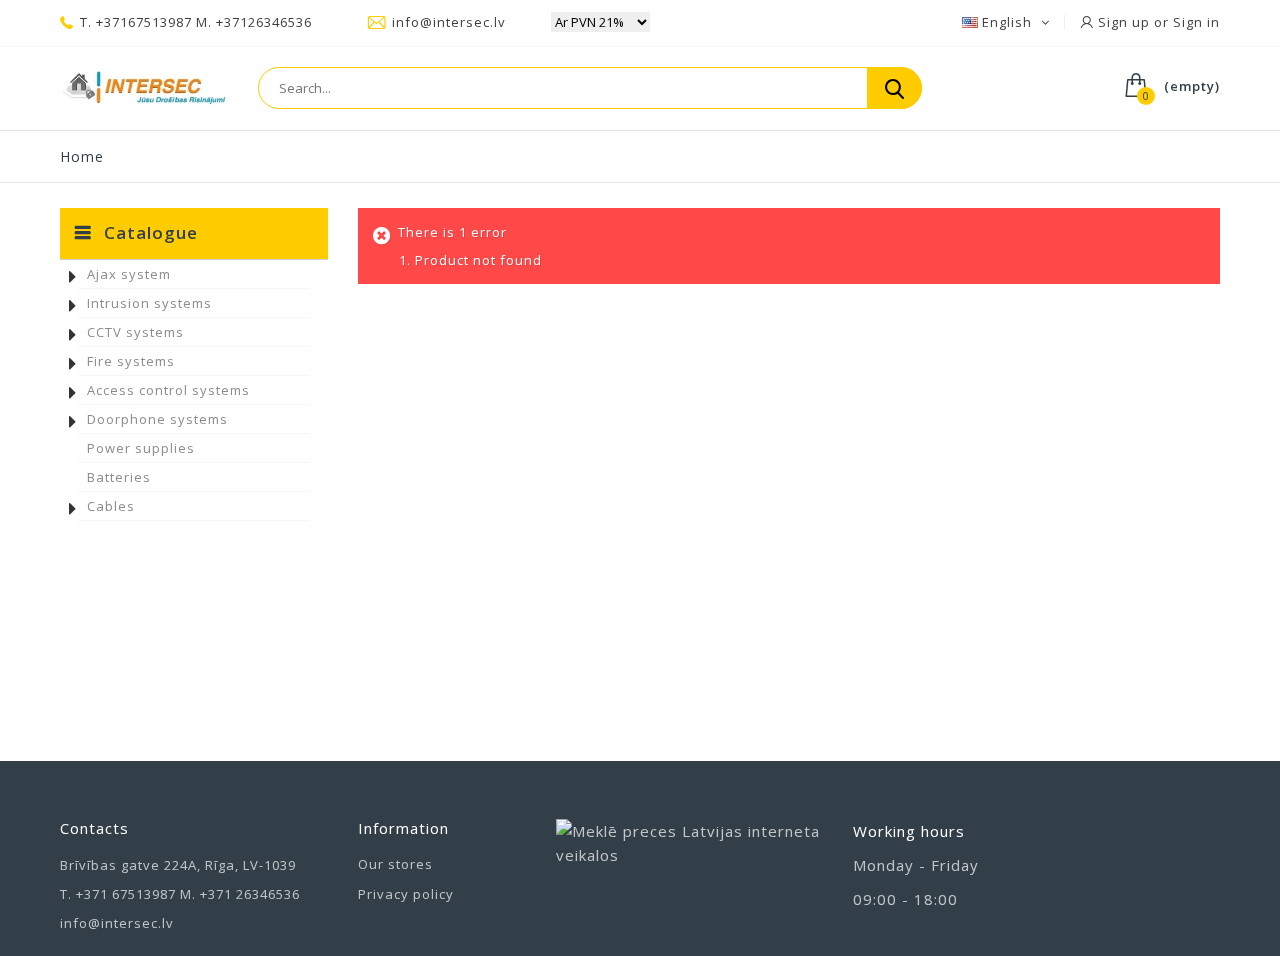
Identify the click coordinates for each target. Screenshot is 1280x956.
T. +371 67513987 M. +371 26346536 (180, 894)
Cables (111, 506)
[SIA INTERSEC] (144, 88)
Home (82, 156)
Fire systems (131, 361)
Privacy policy (406, 894)
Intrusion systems (149, 303)
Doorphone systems (157, 419)
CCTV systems (135, 332)
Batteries (119, 477)
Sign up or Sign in (1157, 22)
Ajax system (129, 274)
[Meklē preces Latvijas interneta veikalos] (690, 863)
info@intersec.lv (449, 22)
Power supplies (141, 448)
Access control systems (168, 390)
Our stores (395, 864)
